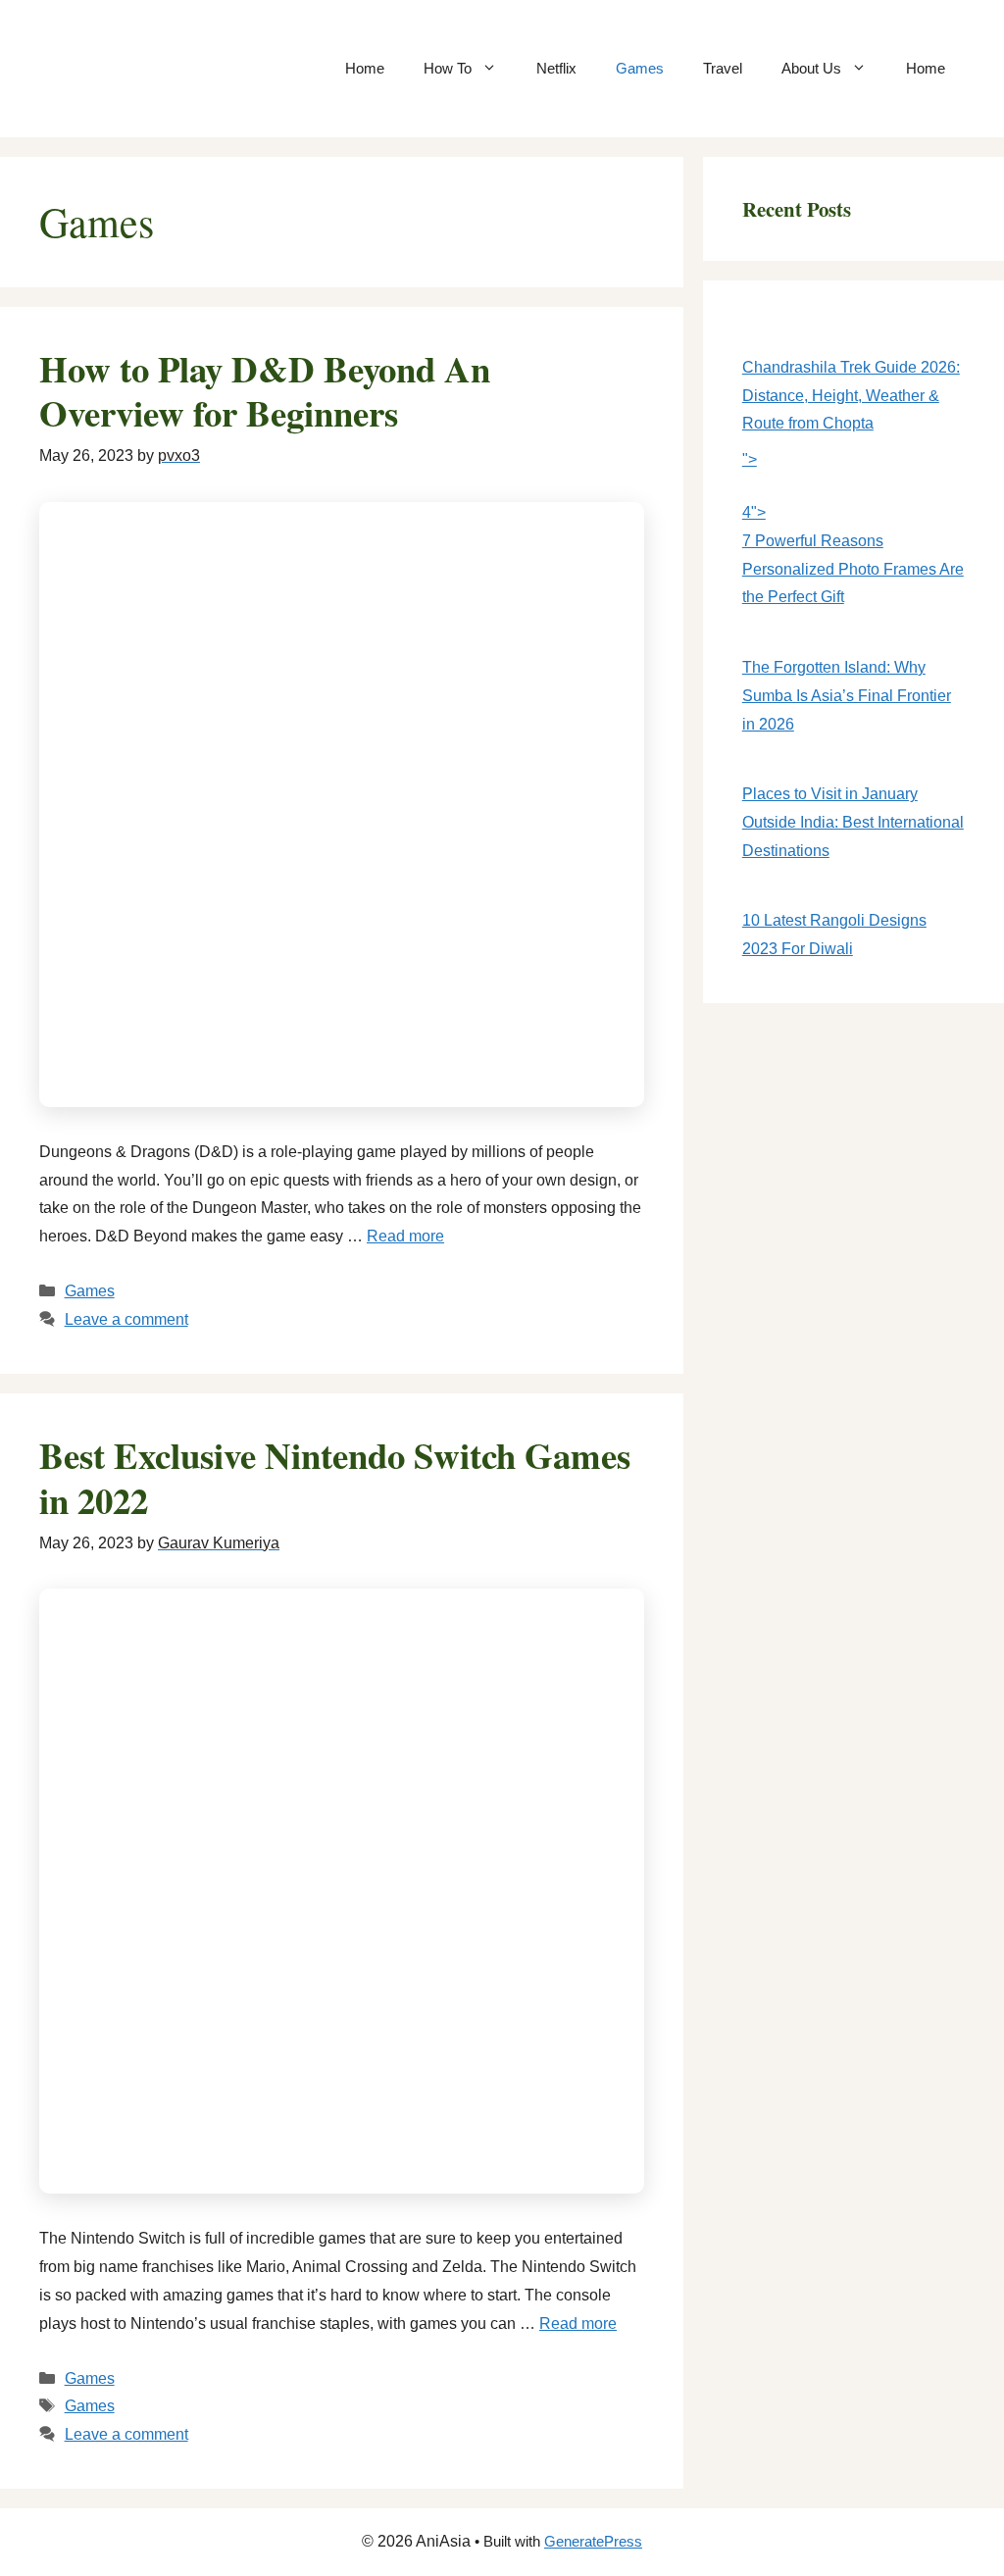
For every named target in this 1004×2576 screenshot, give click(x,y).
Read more (405, 1236)
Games (640, 68)
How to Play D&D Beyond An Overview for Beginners (265, 391)
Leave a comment (126, 1319)
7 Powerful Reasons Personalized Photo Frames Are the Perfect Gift (853, 569)
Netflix (556, 68)
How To (448, 68)
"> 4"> (754, 486)
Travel (723, 68)
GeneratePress (593, 2541)
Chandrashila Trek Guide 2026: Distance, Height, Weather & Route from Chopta (851, 396)
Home (365, 68)
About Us (811, 68)
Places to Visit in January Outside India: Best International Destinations (853, 822)
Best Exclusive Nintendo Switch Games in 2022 (335, 1478)
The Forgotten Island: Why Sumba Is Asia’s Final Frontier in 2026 (847, 696)
